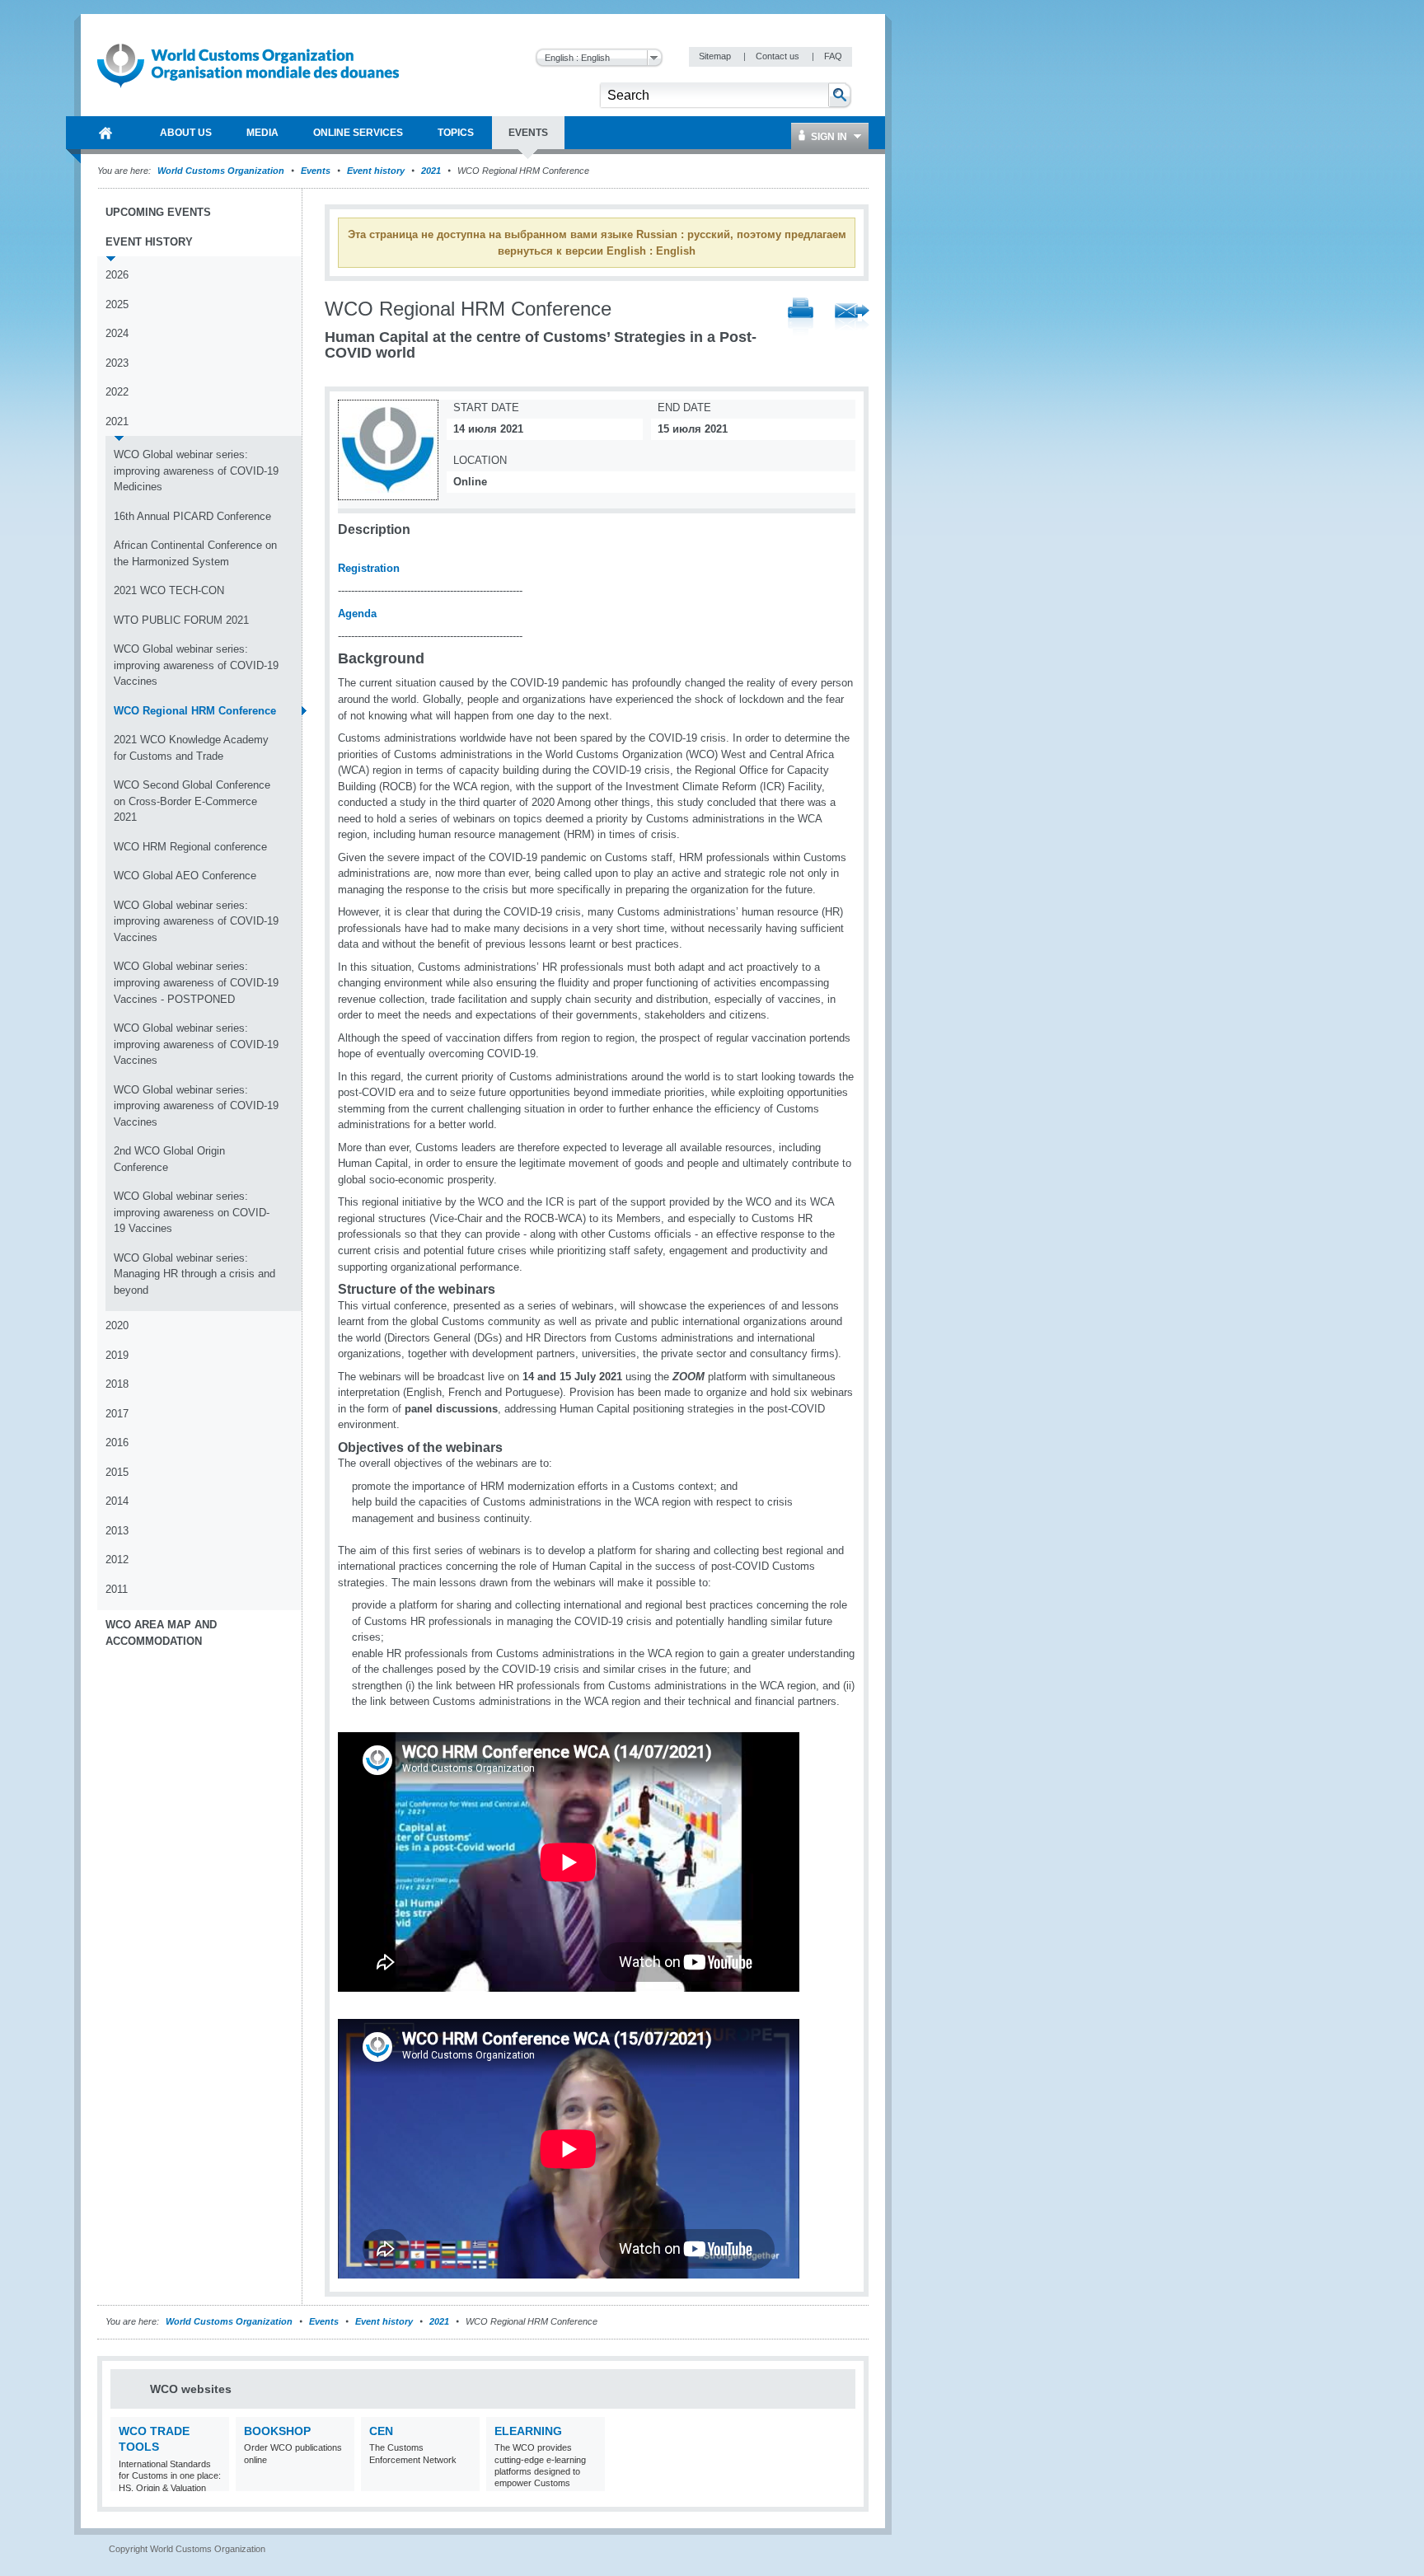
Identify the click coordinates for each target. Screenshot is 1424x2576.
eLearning (528, 2431)
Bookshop (277, 2431)
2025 (117, 304)
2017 (117, 1414)
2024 (117, 333)
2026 (117, 275)
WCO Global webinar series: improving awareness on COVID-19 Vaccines (192, 1212)
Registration (369, 568)
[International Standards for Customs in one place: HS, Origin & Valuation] (215, 2481)
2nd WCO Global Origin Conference (169, 1159)
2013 (117, 1531)
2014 (117, 1501)
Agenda (357, 614)
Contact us (779, 56)
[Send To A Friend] (852, 318)
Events (316, 171)
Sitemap (716, 56)
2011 (117, 1589)
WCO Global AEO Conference (185, 876)
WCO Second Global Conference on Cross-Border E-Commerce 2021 (192, 801)
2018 (117, 1384)
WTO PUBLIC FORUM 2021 (181, 620)
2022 (117, 392)
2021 (431, 171)
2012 (117, 1560)
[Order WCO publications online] (340, 2481)
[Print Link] (801, 318)
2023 (117, 363)
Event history (376, 171)
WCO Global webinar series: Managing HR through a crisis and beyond (194, 1274)
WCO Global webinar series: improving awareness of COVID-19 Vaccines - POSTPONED (196, 982)
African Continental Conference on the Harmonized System (195, 553)
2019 (117, 1355)
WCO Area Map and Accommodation (161, 1633)
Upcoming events (158, 212)
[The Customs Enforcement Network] (465, 2481)
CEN (381, 2431)
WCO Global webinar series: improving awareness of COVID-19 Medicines (196, 471)
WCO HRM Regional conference (190, 847)
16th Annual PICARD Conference (192, 516)
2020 (117, 1325)
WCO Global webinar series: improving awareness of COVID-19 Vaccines (196, 665)
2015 (117, 1472)
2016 (117, 1443)
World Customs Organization (222, 171)
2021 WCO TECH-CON (169, 590)
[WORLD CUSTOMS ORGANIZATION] (105, 133)
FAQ (833, 56)
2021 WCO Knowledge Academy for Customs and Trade (191, 748)
